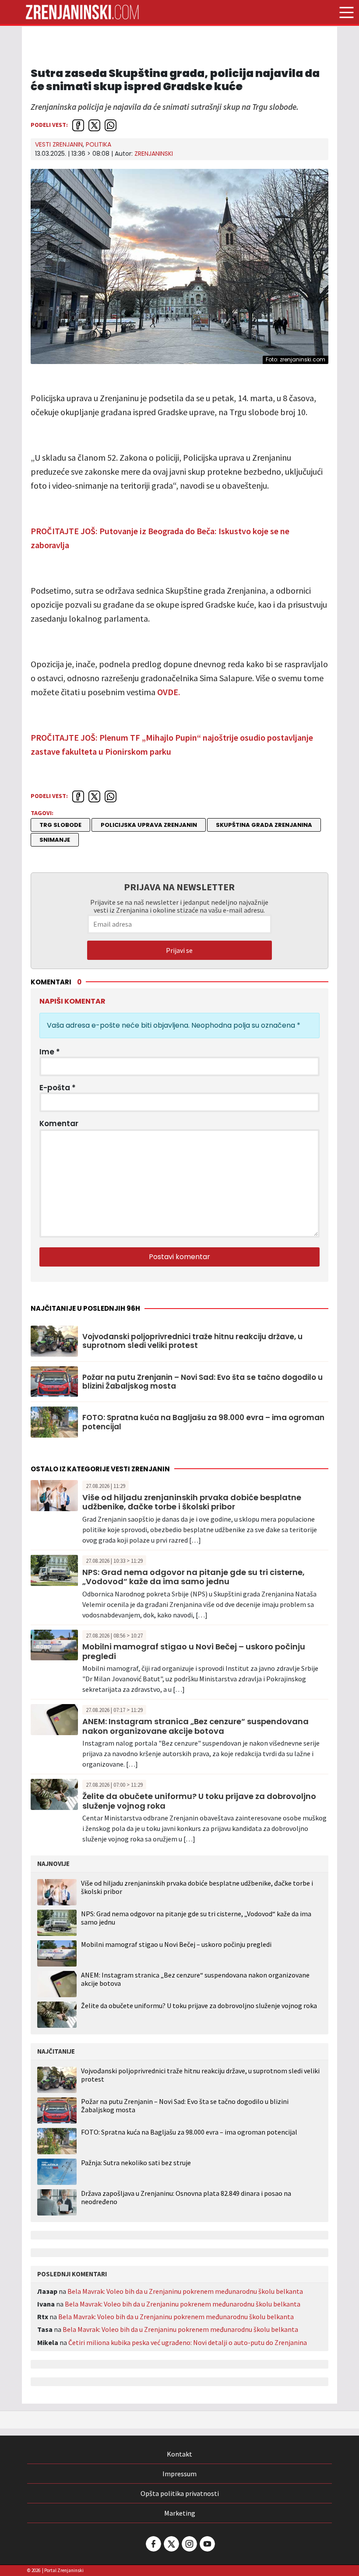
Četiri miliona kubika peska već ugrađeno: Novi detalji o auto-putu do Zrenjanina (188, 2342)
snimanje (55, 840)
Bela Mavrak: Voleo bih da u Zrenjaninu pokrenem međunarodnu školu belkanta (185, 2291)
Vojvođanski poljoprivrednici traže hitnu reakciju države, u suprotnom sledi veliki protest (192, 1341)
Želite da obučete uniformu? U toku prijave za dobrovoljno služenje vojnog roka (199, 1801)
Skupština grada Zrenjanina (264, 825)
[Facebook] (153, 2544)
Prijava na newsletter (179, 887)
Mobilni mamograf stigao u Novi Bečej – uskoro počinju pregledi (194, 1651)
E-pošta (58, 1088)
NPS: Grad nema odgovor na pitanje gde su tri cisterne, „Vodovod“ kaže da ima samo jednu (194, 1577)
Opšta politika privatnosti (180, 2493)
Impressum (179, 2474)
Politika (99, 144)
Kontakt (179, 2454)
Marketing (180, 2513)
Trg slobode (60, 825)
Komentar (59, 1123)
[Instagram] (189, 2544)
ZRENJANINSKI (154, 154)
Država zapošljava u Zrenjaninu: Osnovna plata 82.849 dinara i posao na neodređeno (186, 2198)
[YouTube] (207, 2544)
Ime (50, 1052)
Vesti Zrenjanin (59, 144)
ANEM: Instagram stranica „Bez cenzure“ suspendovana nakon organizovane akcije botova (195, 1726)
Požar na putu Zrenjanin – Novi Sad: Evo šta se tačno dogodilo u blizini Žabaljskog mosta (202, 1382)
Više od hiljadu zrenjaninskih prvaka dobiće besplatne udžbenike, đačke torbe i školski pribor (192, 1502)
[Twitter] (171, 2544)
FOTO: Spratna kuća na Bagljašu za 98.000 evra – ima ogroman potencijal (203, 1422)
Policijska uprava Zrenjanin (149, 825)
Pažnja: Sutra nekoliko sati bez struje (136, 2163)
